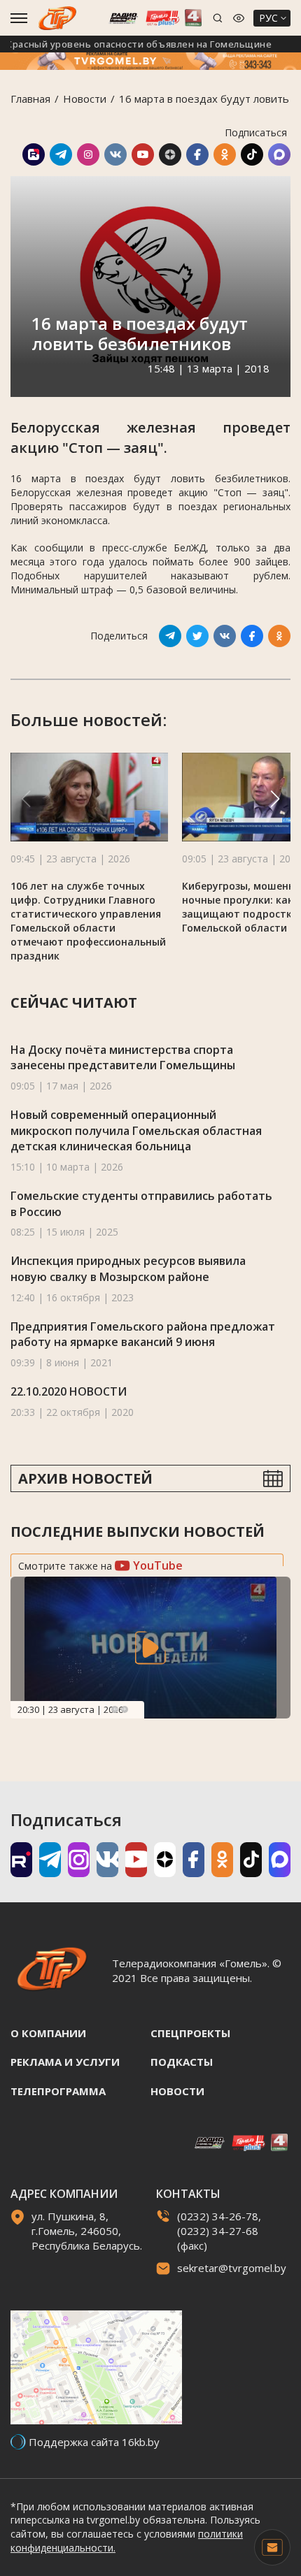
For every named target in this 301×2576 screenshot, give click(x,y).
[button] (275, 799)
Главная (30, 99)
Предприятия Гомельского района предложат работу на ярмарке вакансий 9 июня (143, 1334)
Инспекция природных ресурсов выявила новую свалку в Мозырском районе (128, 1269)
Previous (115, 1709)
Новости (85, 99)
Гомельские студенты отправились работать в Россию (141, 1204)
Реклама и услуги (65, 2062)
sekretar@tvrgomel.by (232, 2268)
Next (125, 1709)
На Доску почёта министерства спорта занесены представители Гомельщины (123, 1058)
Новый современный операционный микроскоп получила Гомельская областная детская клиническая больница (136, 1130)
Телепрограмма (58, 2091)
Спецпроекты (190, 2033)
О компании (48, 2033)
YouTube (156, 1565)
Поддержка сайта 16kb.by (94, 2442)
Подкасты (182, 2062)
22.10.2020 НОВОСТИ (69, 1391)
